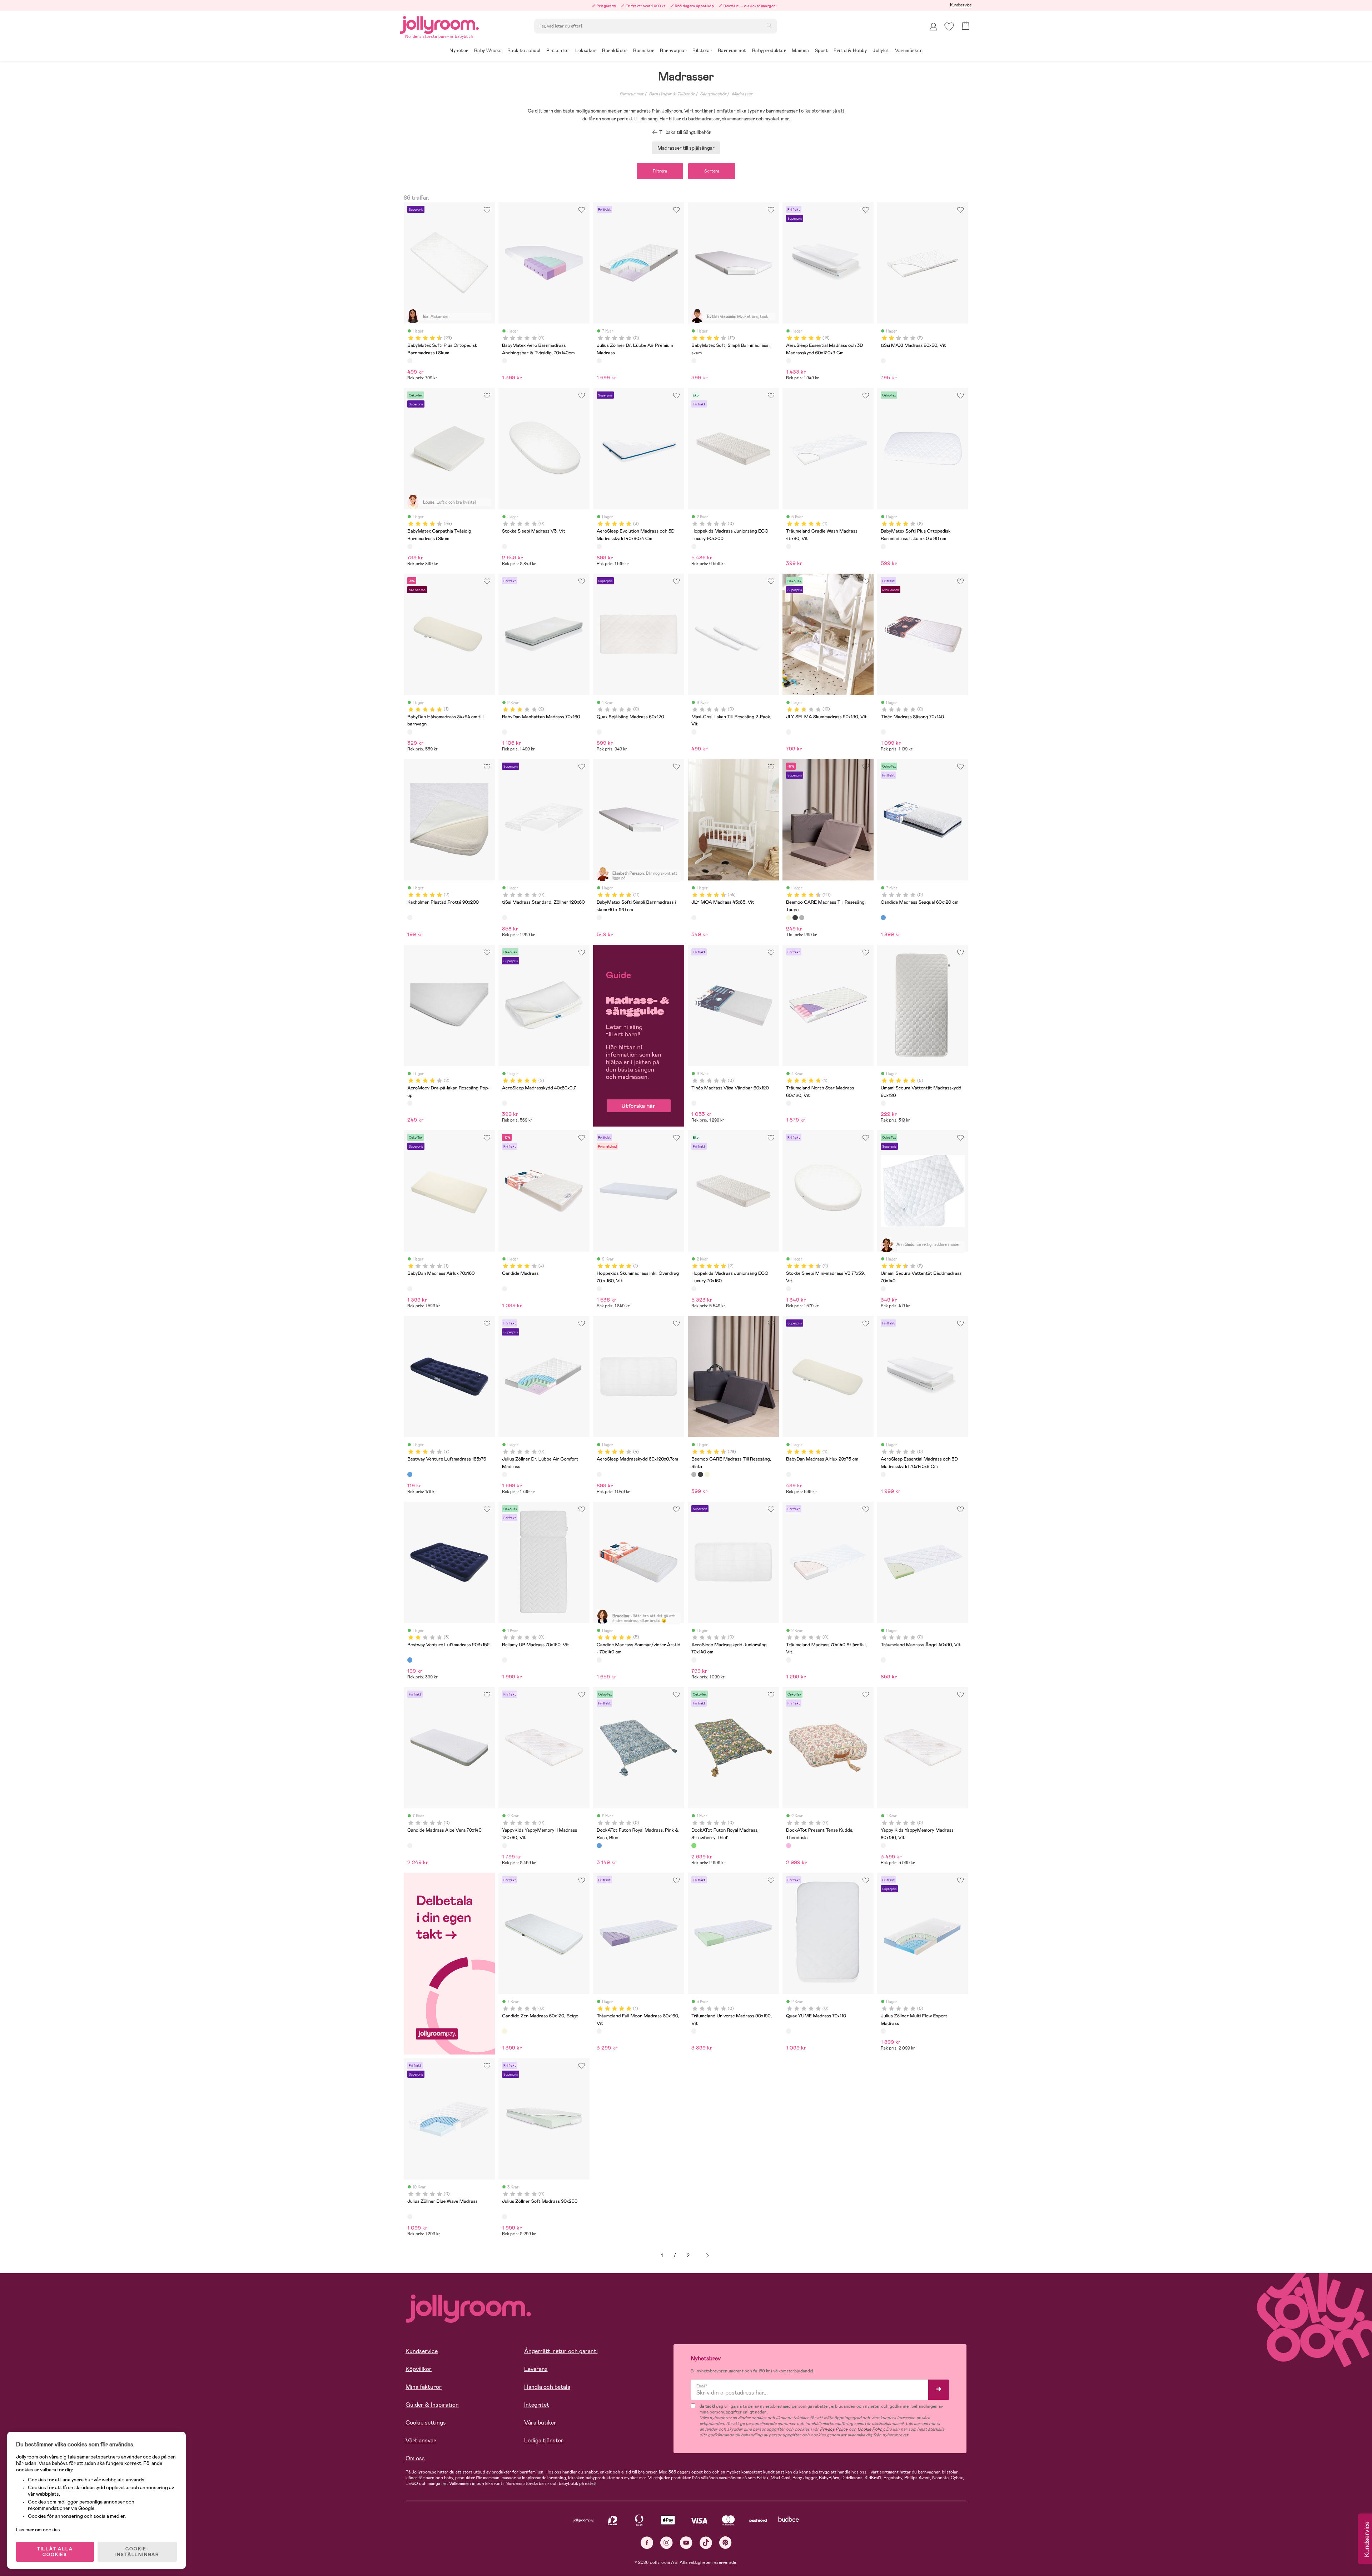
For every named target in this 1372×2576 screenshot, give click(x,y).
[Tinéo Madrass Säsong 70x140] (883, 732)
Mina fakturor (424, 2387)
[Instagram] (667, 2543)
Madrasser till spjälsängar (686, 148)
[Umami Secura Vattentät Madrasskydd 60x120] (883, 1103)
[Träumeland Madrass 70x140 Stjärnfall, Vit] (789, 1660)
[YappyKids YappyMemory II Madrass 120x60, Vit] (504, 1846)
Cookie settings (426, 2423)
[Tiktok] (706, 2543)
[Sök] (769, 25)
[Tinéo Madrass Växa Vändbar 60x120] (694, 1103)
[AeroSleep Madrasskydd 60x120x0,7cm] (599, 1474)
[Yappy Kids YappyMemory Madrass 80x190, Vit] (883, 1846)
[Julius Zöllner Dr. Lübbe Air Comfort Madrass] (504, 1474)
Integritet (537, 2405)
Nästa (707, 2255)
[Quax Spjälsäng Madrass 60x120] (599, 732)
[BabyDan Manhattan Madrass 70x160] (504, 732)
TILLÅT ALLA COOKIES (55, 2552)
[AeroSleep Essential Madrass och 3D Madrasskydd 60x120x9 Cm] (789, 361)
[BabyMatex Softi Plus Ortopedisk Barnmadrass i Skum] (410, 361)
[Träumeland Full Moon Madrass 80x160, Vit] (599, 2031)
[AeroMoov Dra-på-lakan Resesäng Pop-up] (410, 1103)
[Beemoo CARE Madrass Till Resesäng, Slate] (802, 918)
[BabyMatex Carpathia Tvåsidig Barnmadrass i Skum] (410, 546)
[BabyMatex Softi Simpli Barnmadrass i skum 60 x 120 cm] (599, 918)
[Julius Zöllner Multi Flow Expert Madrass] (883, 2031)
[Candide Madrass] (504, 1289)
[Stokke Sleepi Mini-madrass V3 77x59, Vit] (789, 1289)
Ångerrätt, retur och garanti (561, 2351)
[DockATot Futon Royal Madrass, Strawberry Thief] (694, 1846)
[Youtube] (686, 2543)
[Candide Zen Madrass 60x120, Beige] (504, 2031)
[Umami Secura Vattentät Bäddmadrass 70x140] (883, 1289)
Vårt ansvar (421, 2440)
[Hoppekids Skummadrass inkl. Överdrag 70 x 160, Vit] (599, 1289)
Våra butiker (540, 2423)
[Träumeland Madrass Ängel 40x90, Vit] (883, 1660)
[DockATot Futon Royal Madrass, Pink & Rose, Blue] (599, 1846)
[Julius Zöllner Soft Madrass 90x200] (504, 2217)
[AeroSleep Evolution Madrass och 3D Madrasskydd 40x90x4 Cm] (599, 546)
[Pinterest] (725, 2543)
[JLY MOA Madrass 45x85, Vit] (694, 918)
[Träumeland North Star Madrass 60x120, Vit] (789, 1103)
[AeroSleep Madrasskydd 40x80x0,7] (504, 1103)
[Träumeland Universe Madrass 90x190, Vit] (694, 2031)
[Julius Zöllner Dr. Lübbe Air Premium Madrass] (599, 361)
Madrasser (742, 94)
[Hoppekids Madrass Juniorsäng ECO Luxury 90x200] (694, 546)
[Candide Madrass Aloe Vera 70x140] (410, 1846)
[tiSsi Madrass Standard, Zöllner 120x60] (504, 918)
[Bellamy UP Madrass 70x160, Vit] (504, 1660)
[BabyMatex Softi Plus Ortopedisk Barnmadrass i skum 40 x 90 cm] (883, 546)
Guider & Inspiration (432, 2405)
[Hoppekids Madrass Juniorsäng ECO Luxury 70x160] (694, 1289)
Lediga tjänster (544, 2440)
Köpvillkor (419, 2369)
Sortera (712, 171)
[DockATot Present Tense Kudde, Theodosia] (789, 1846)
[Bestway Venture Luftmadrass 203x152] (410, 1660)
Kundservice (961, 5)
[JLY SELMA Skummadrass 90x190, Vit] (789, 732)
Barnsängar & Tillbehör (672, 94)
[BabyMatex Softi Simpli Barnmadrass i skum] (694, 361)
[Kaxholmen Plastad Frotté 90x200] (410, 918)
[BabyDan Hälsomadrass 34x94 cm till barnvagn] (410, 732)
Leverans (536, 2369)
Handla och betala (547, 2387)
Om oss (415, 2458)
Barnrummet (632, 94)
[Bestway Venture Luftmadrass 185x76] (410, 1474)
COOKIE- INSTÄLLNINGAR (137, 2552)
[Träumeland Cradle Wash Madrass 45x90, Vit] (789, 546)
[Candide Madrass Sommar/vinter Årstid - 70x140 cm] (599, 1660)
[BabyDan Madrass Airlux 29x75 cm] (789, 1474)
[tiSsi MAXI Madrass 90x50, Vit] (883, 361)
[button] (949, 27)
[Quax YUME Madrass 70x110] (789, 2031)
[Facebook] (647, 2543)
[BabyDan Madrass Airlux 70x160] (410, 1289)
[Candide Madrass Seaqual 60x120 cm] (883, 918)
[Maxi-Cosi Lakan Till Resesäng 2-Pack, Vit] (694, 732)
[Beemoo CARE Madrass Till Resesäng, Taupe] (789, 918)
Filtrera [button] (660, 171)
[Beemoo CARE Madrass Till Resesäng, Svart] (795, 918)
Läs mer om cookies (38, 2530)
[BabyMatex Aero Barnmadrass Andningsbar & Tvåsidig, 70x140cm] (504, 361)
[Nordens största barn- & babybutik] (439, 24)
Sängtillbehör (713, 94)
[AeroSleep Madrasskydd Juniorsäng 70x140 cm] (694, 1660)
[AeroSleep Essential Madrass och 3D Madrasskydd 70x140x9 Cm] (883, 1474)
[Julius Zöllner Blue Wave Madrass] (410, 2217)
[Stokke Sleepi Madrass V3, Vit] (504, 546)
